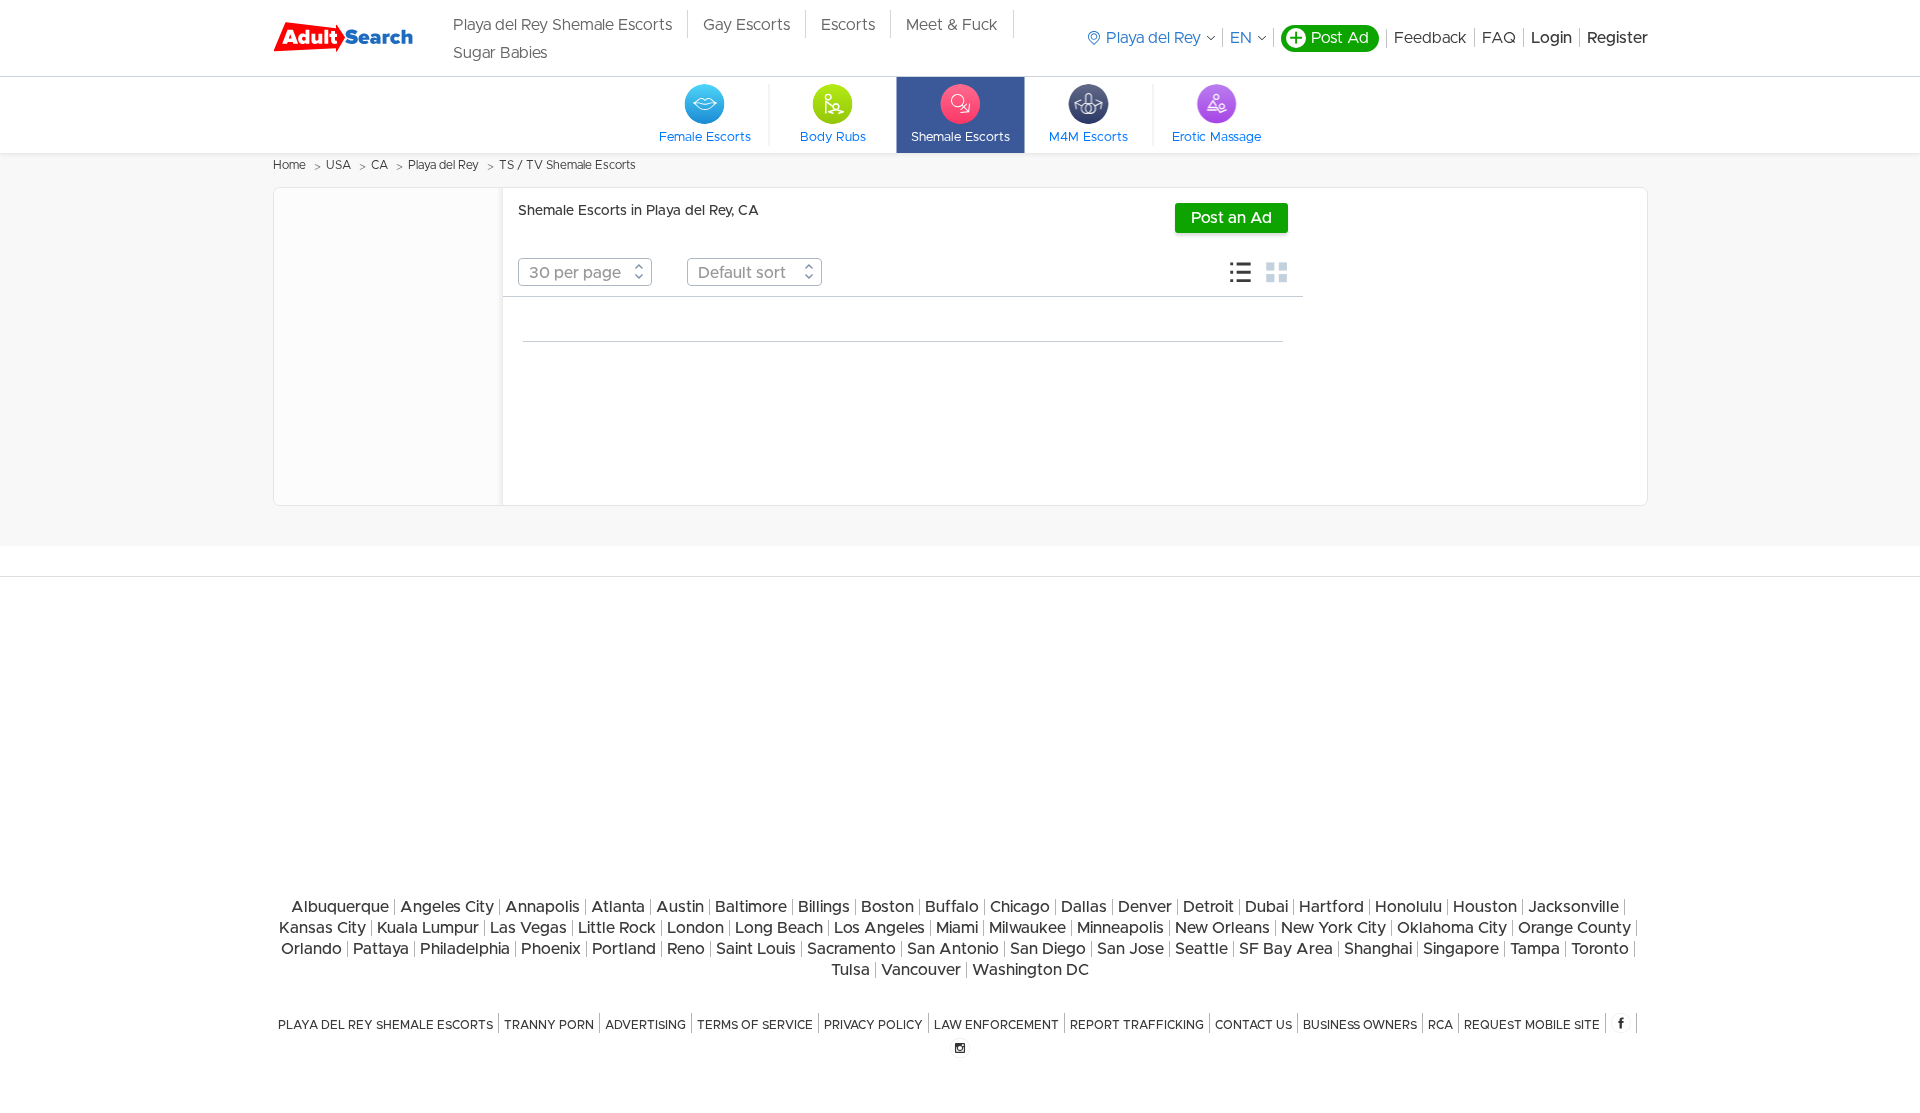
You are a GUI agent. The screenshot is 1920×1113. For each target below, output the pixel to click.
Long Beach (779, 928)
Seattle (1201, 949)
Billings (824, 907)
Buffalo (952, 907)
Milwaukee (1027, 928)
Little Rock (617, 928)
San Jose (1130, 949)
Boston (887, 907)
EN (1241, 38)
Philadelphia (465, 949)
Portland (624, 949)
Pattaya (381, 949)
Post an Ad (1231, 218)
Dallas (1084, 907)
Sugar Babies (500, 53)
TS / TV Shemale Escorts (567, 165)
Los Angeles (879, 928)
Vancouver (921, 970)
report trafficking (1137, 1025)
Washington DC (1030, 970)
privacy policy (873, 1025)
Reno (686, 949)
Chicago (1020, 907)
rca (1440, 1025)
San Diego (1048, 949)
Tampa (1535, 949)
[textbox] (585, 273)
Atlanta (618, 907)
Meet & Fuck (952, 25)
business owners (1360, 1025)
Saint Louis (756, 949)
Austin (680, 907)
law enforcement (996, 1025)
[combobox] (585, 272)
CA (379, 165)
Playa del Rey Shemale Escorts (562, 25)
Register (1617, 38)
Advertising (645, 1025)
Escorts (848, 25)
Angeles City (447, 907)
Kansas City (322, 928)
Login (1551, 38)
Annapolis (542, 907)
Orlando (311, 949)
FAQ (1499, 38)
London (695, 928)
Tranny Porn (549, 1025)
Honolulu (1408, 907)
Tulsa (850, 970)
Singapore (1461, 949)
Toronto (1600, 949)
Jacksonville (1573, 907)
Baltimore (751, 907)
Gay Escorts (746, 25)
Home (289, 165)
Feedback (1430, 38)
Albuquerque (340, 907)
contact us (1253, 1025)
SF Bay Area (1286, 949)
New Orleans (1222, 928)
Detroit (1208, 907)
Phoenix (551, 949)
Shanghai (1378, 949)
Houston (1485, 907)
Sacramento (851, 949)
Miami (957, 928)
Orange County (1574, 928)
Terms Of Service (755, 1025)
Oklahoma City (1452, 928)
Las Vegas (528, 928)
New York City (1333, 928)
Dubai (1266, 907)
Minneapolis (1120, 928)
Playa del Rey (443, 165)
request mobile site (1532, 1025)
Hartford (1331, 907)
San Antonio (953, 949)
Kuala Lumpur (428, 928)
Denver (1145, 907)
